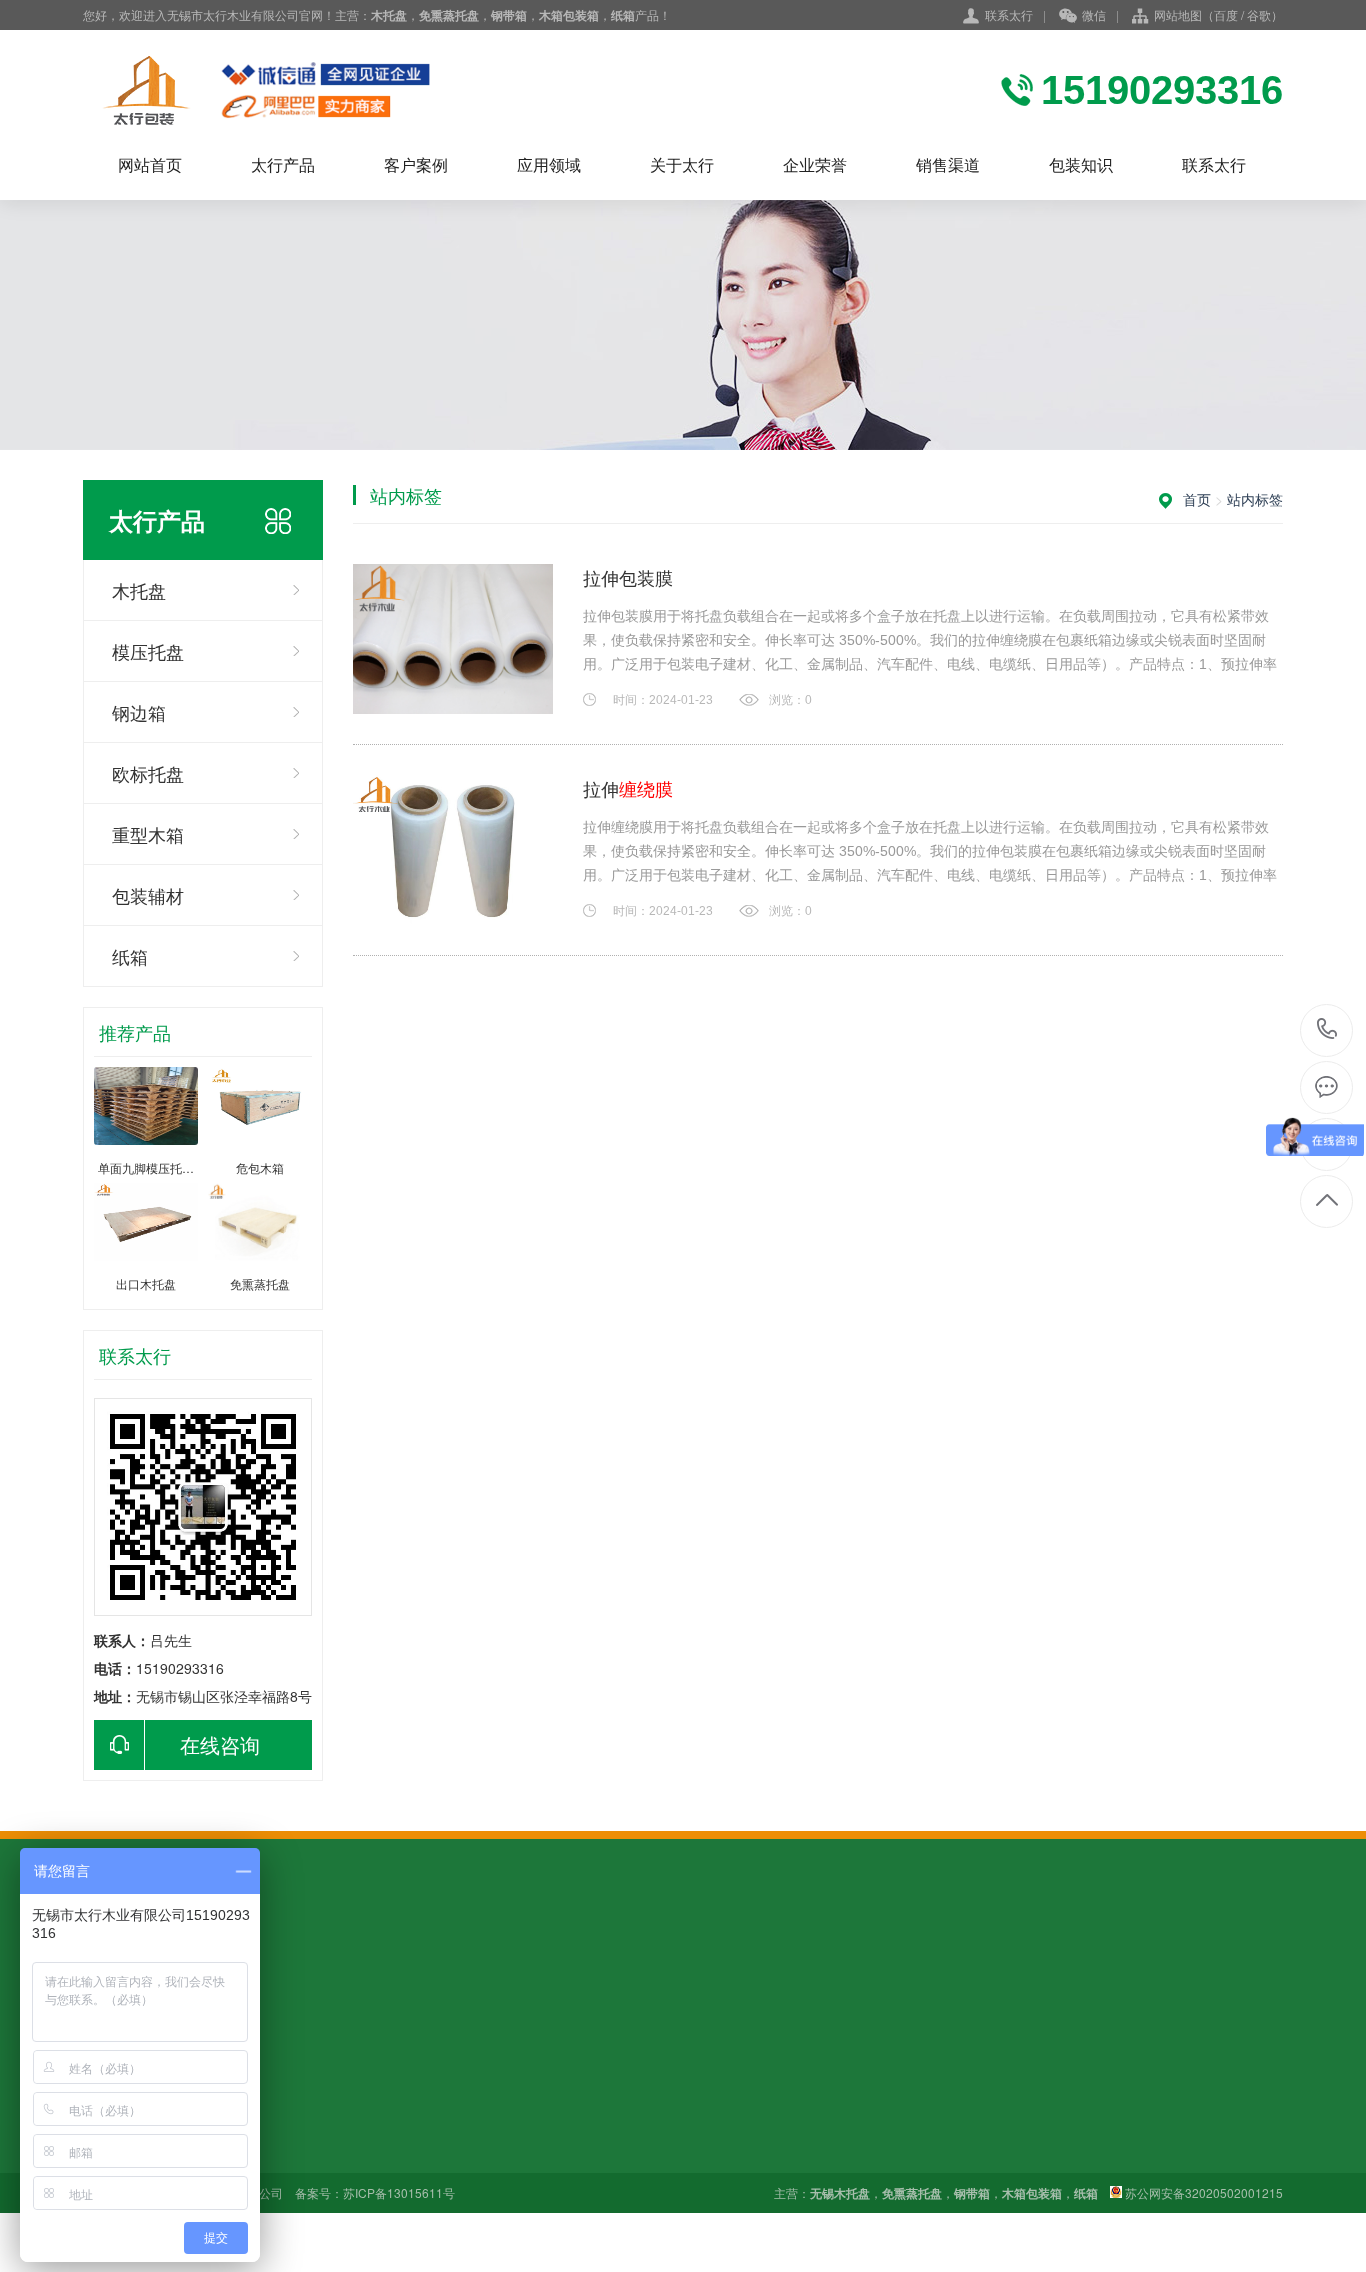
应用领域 (549, 164)
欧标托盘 (148, 773)
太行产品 (283, 164)
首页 (1197, 499)
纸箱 (130, 956)
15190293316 (1327, 1030)
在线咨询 (220, 1744)
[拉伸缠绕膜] (453, 850)
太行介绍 (528, 2095)
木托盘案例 (257, 2095)
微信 (1094, 14)
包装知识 (1081, 164)
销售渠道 (948, 164)
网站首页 (150, 164)
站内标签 (1255, 499)
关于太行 (682, 164)
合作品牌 (528, 2151)
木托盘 (139, 590)
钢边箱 (139, 712)
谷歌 (1259, 14)
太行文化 (528, 2123)
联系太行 (1009, 14)
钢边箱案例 (257, 2123)
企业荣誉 (815, 164)
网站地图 (1178, 14)
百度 (1226, 14)
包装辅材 (148, 895)
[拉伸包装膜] (453, 639)
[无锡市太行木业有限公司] (303, 90)
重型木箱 (148, 834)
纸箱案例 (250, 2151)
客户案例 (416, 164)
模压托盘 (148, 651)
